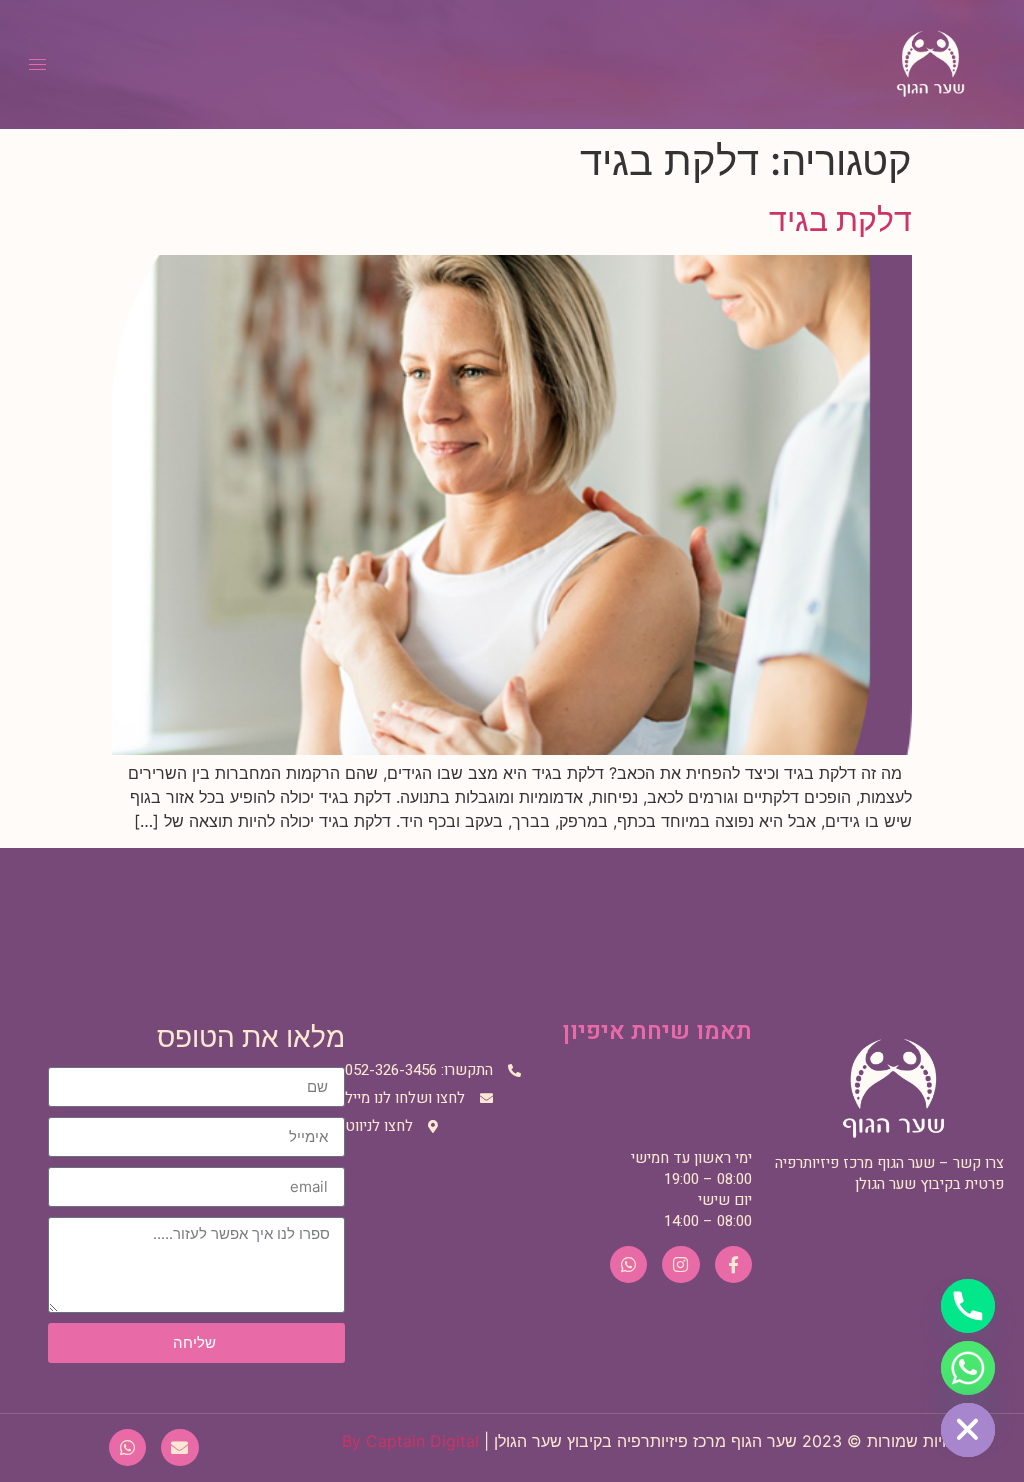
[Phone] (968, 1306)
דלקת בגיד (840, 219)
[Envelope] (179, 1447)
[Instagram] (680, 1264)
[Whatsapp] (628, 1264)
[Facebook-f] (733, 1264)
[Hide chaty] (968, 1430)
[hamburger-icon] (37, 64)
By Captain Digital (410, 1441)
